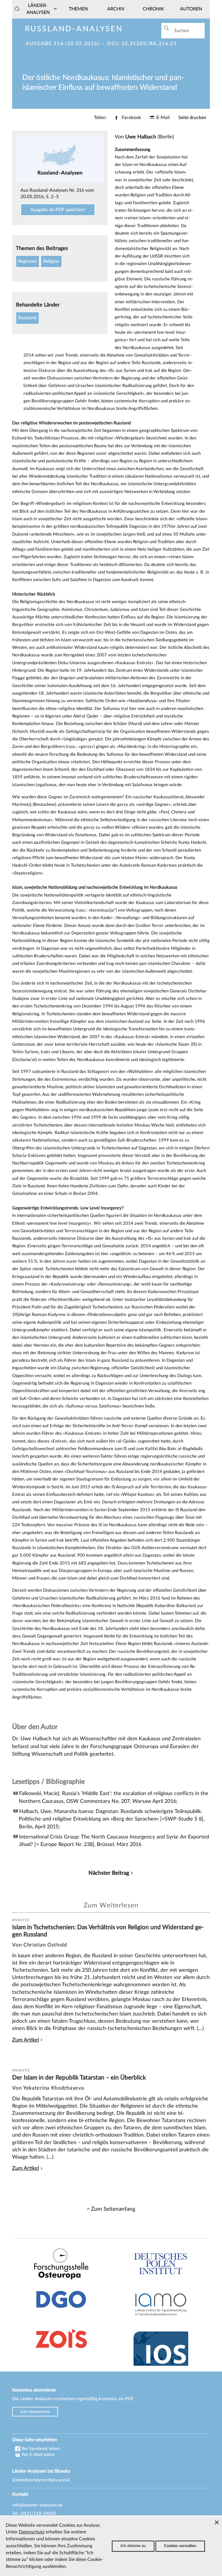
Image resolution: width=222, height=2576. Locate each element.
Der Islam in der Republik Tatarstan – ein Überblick (79, 2078)
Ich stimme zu (133, 2546)
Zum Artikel (26, 2040)
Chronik (153, 9)
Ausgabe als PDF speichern (58, 210)
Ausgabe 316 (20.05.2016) (63, 44)
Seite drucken (192, 118)
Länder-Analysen (38, 9)
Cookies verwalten (180, 2546)
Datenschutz (32, 2532)
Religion (51, 261)
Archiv (116, 9)
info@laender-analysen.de (37, 2505)
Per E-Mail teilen (37, 2455)
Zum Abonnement (35, 2411)
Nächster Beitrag (109, 1873)
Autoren (191, 9)
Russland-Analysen (74, 29)
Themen (78, 9)
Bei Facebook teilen (40, 2449)
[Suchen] (166, 28)
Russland (27, 318)
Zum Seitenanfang (113, 2209)
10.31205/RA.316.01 (149, 44)
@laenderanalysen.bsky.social (41, 2480)
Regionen (27, 261)
